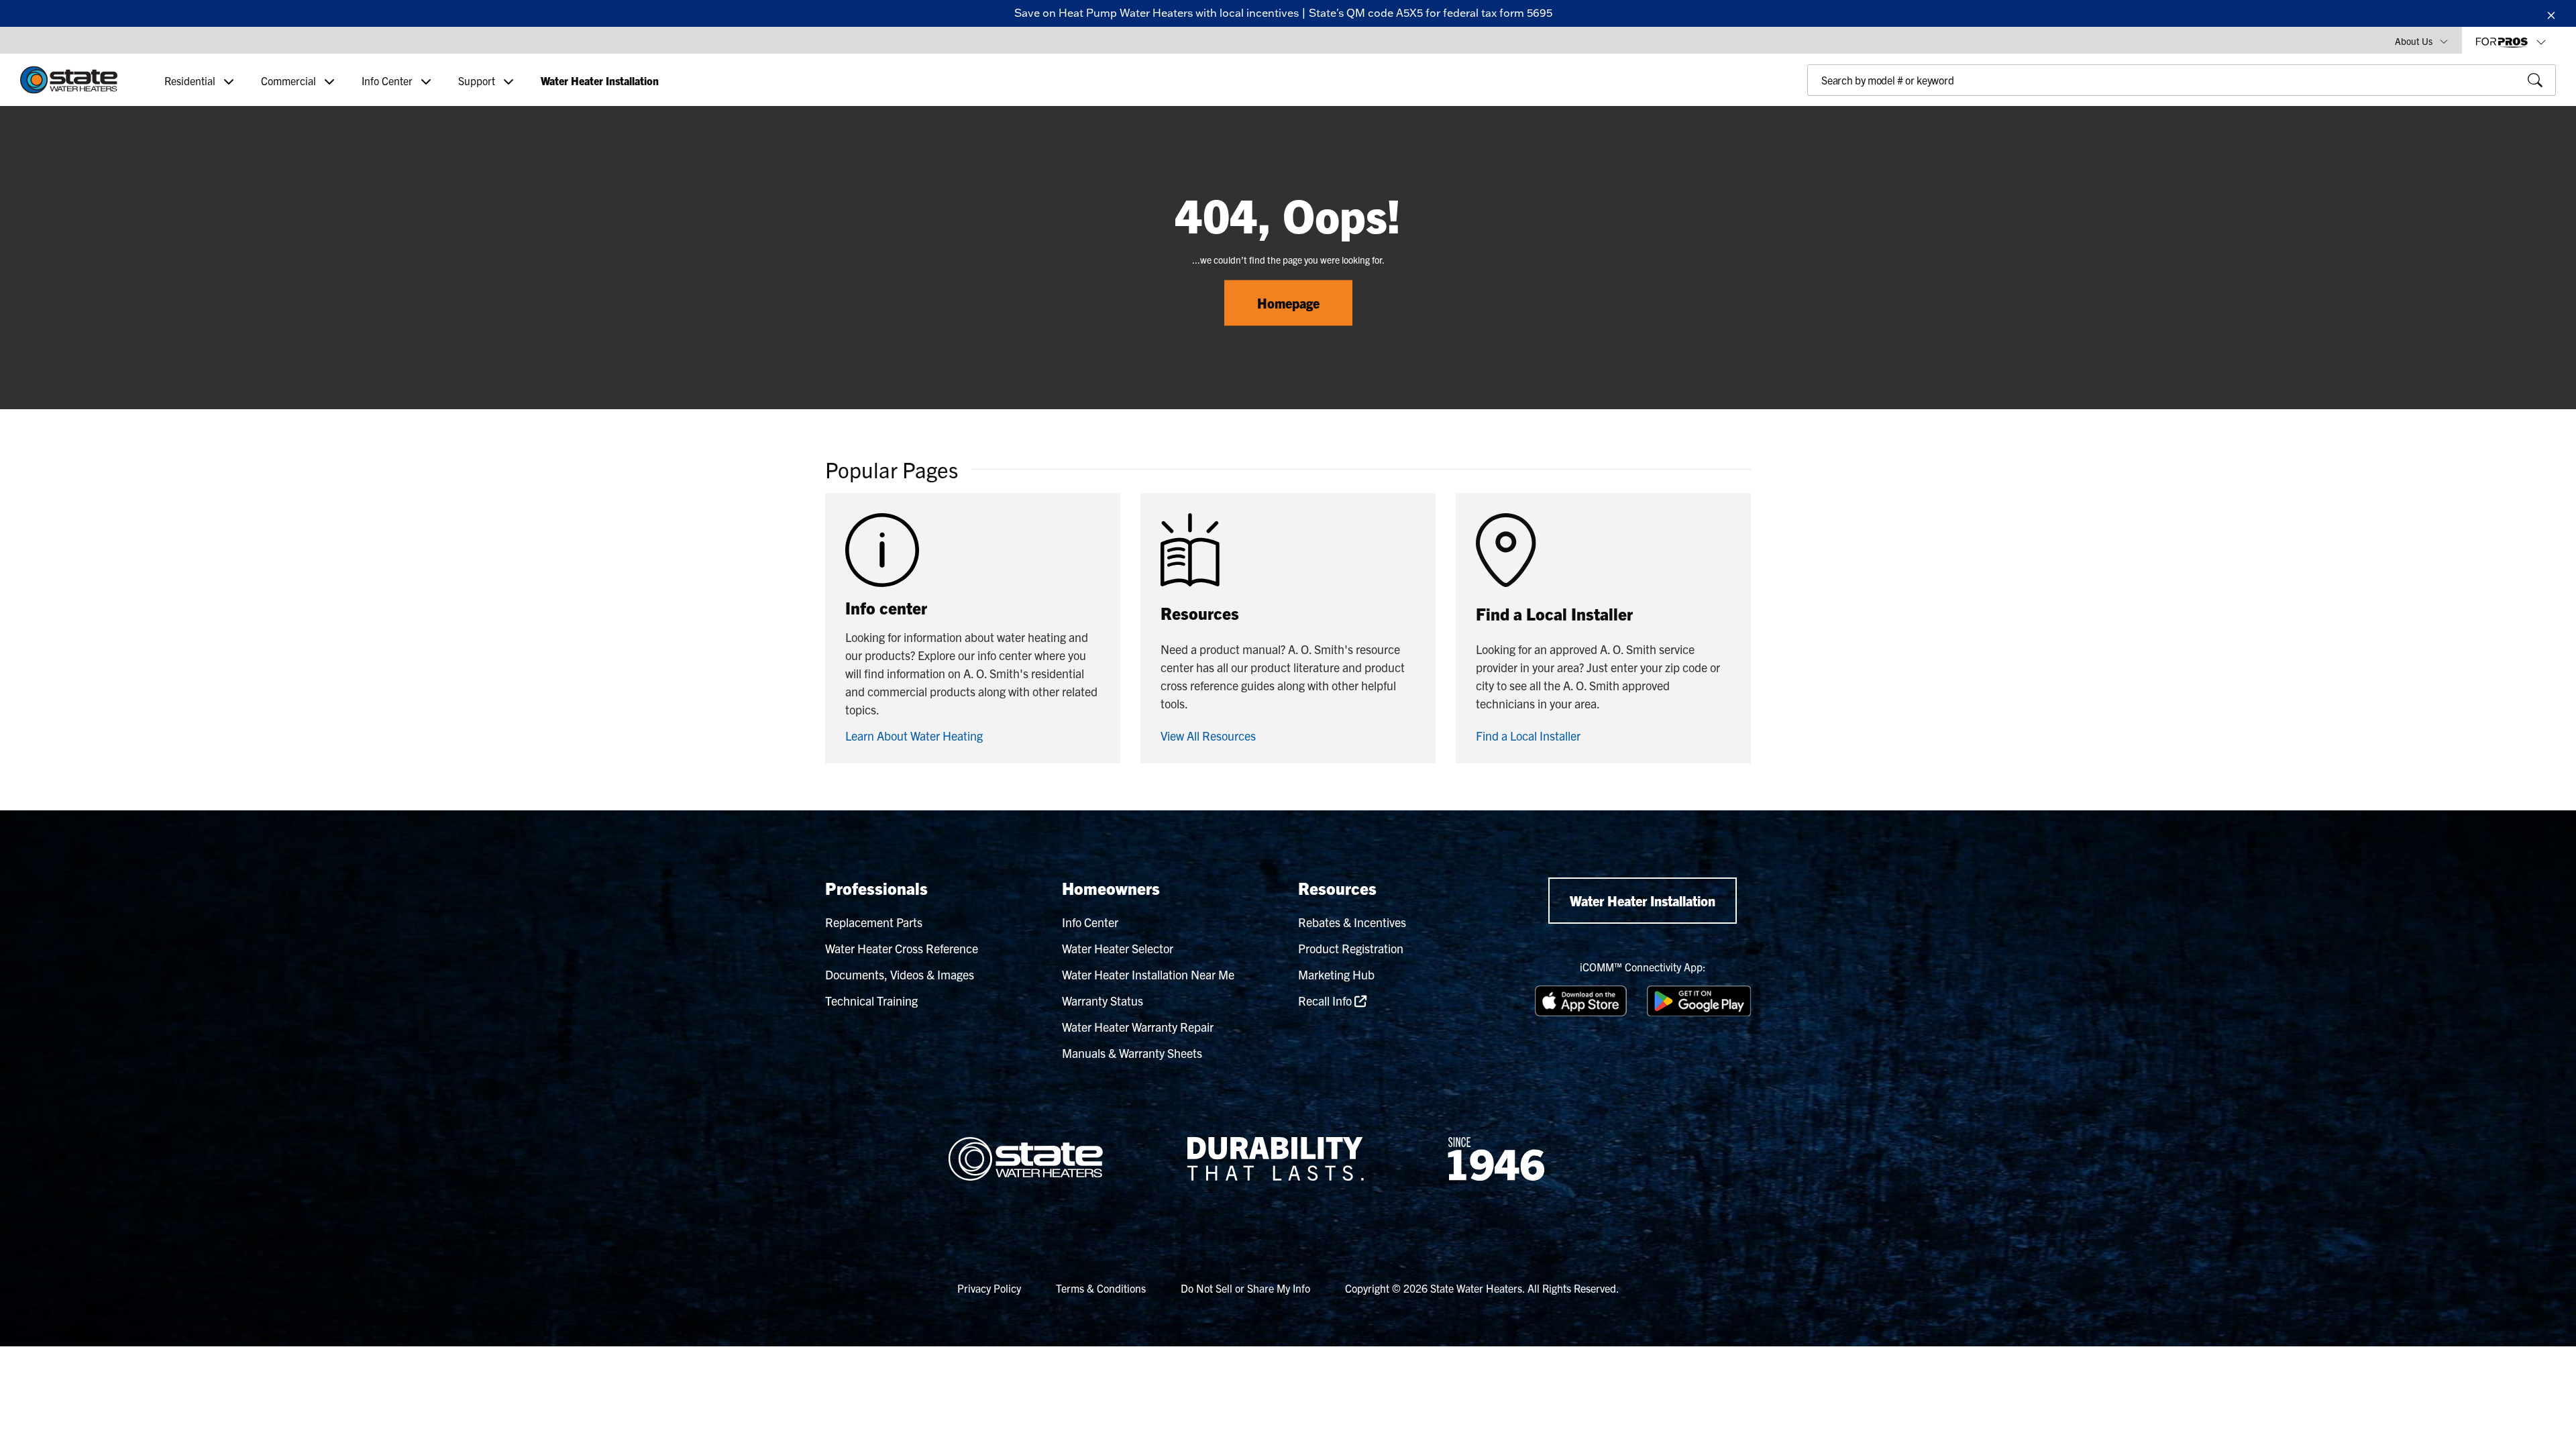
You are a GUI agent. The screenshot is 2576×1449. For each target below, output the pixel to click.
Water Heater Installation (1643, 901)
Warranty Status (1103, 1001)
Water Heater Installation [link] (600, 80)
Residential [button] (191, 80)
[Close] (2551, 13)
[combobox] (2182, 80)
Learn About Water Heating (914, 736)
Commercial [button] (290, 80)
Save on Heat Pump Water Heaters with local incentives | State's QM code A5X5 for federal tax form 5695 (1283, 13)
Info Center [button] (388, 80)
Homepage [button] (1288, 303)
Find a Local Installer (1528, 736)
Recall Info (1326, 1001)
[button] (2421, 40)
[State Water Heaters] (69, 80)
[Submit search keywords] (1811, 109)
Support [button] (478, 80)
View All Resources (1208, 736)
